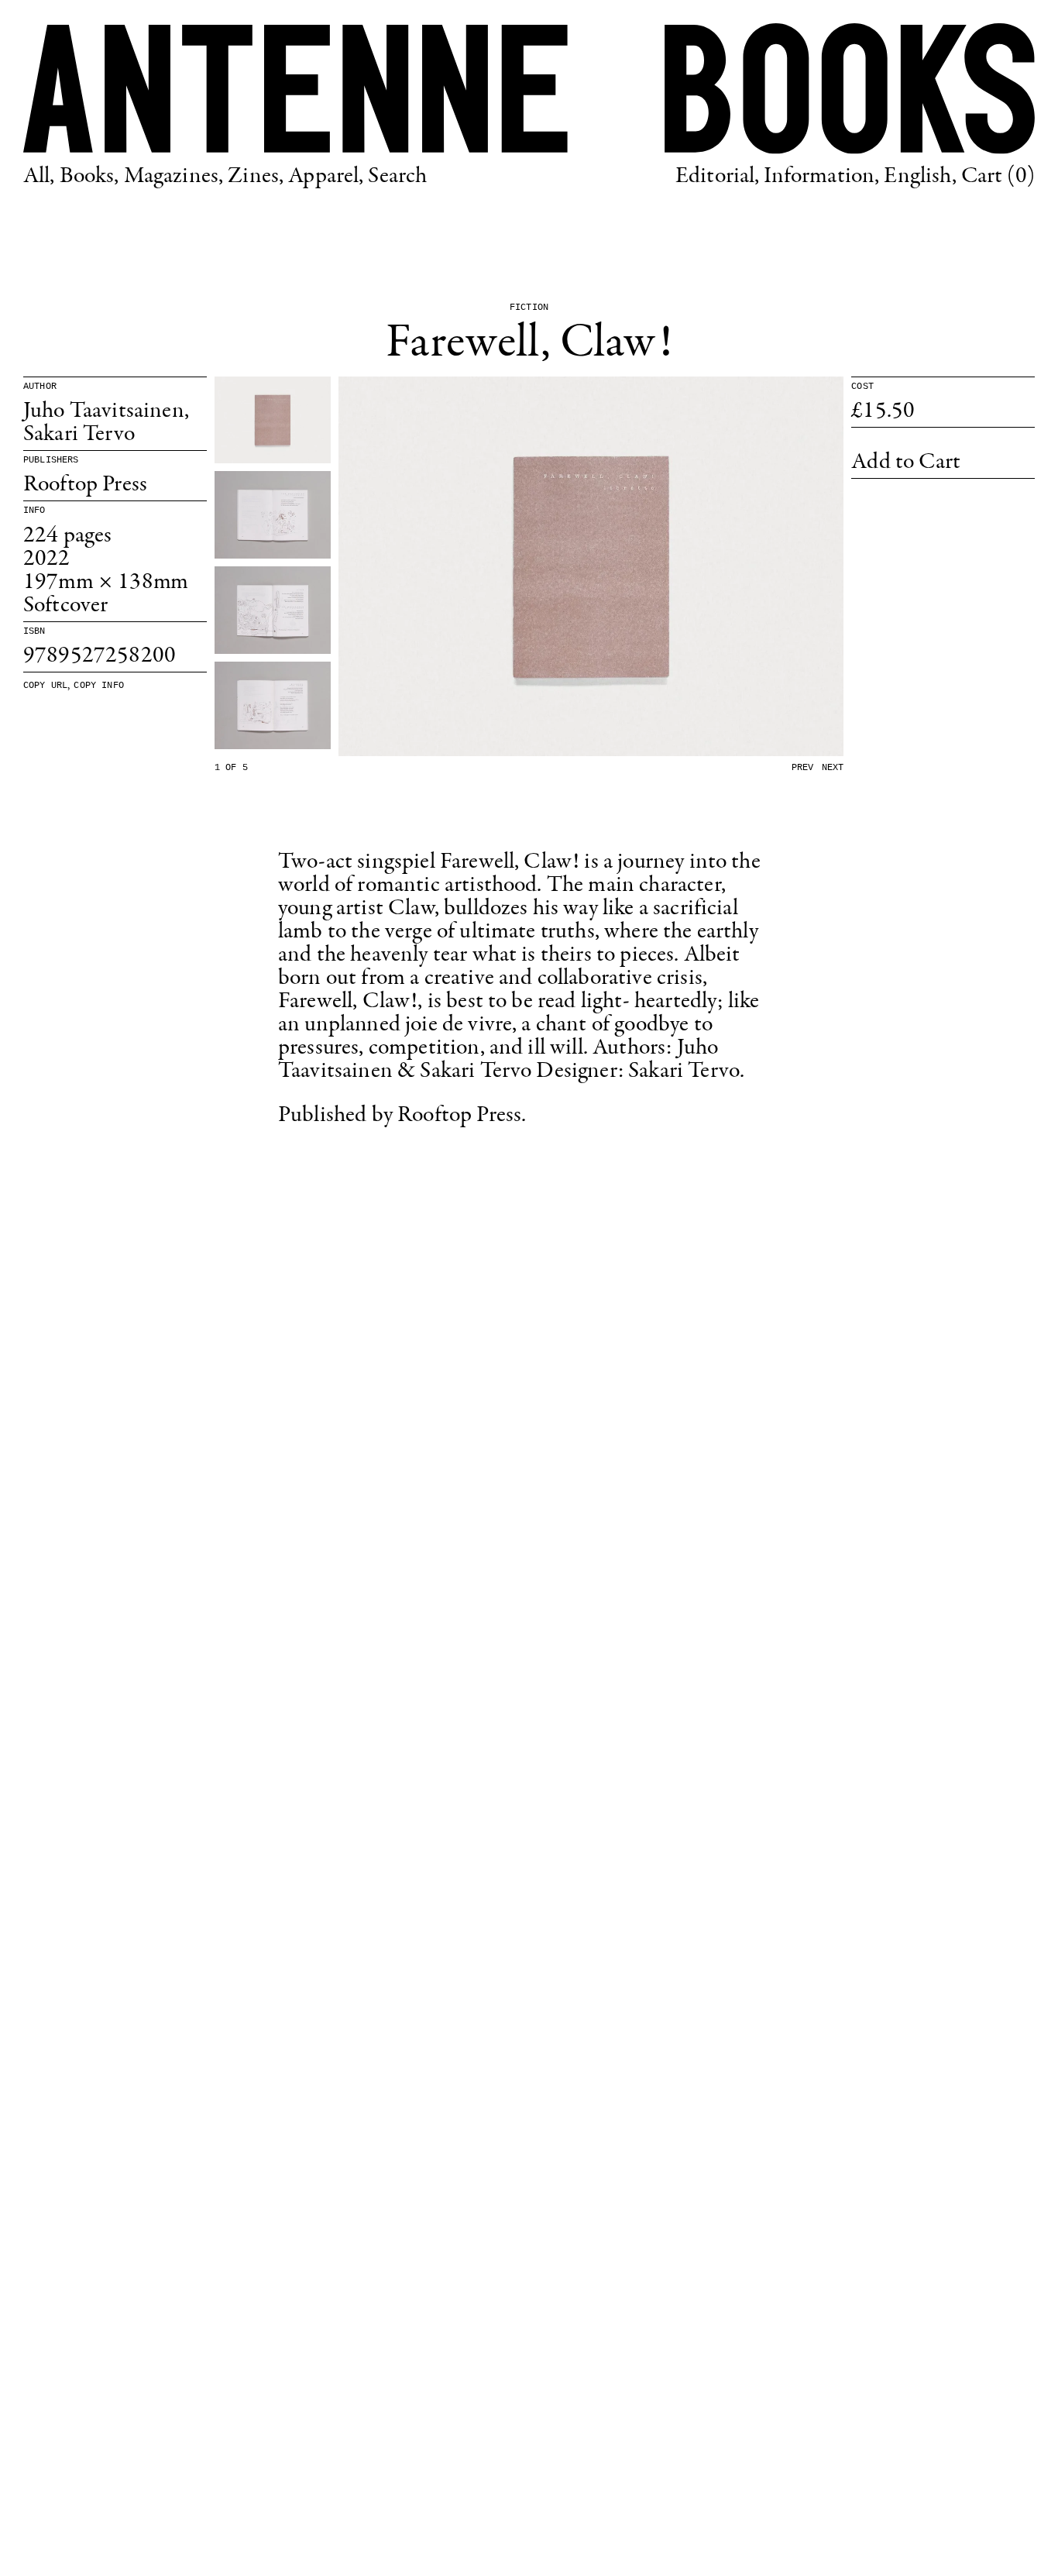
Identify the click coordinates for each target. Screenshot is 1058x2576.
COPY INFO (98, 686)
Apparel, (326, 177)
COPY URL (45, 686)
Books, (89, 177)
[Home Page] (529, 89)
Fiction (529, 308)
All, (39, 177)
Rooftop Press (85, 485)
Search (397, 177)
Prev (803, 768)
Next (833, 768)
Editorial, (718, 177)
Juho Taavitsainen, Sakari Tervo (106, 423)
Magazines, (174, 177)
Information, (821, 177)
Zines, (256, 177)
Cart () (998, 177)
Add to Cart (906, 463)
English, (920, 177)
